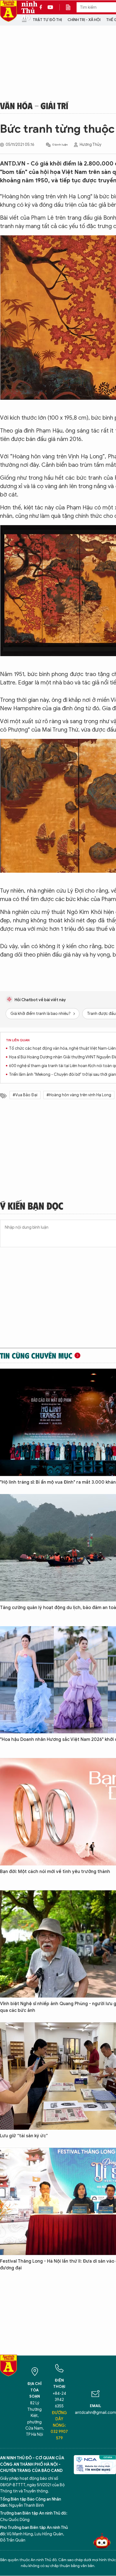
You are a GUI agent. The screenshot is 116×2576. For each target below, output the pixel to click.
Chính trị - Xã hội (84, 20)
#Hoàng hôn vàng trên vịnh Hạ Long (79, 1095)
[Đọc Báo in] (71, 7)
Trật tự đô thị (47, 20)
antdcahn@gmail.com (95, 2413)
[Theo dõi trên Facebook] (42, 7)
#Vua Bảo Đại (25, 1095)
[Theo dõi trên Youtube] (50, 7)
